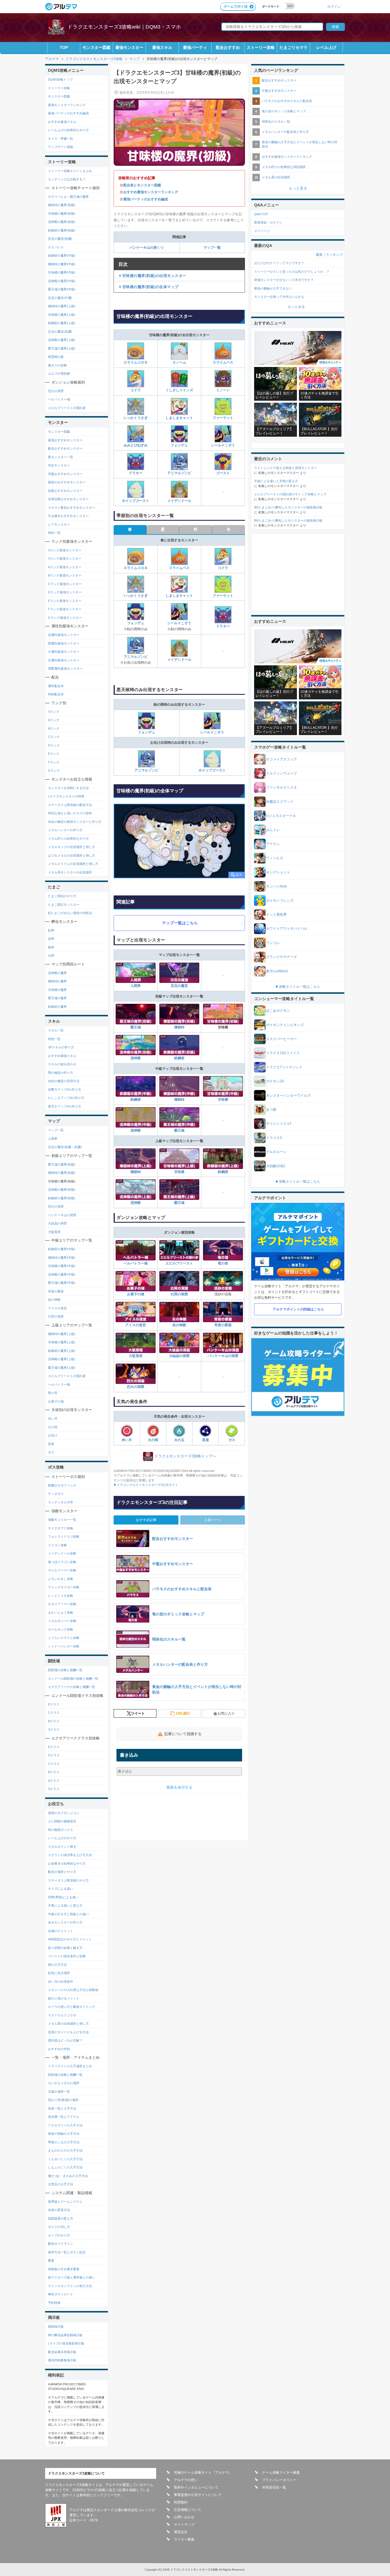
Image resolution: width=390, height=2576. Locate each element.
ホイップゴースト (136, 501)
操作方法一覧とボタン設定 (67, 2252)
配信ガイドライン (61, 2244)
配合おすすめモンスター (65, 448)
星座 (206, 1440)
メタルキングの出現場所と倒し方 (72, 847)
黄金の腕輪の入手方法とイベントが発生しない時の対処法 (299, 144)
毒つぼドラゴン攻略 (62, 1562)
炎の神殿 (179, 1325)
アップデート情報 (61, 147)
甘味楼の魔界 (57, 990)
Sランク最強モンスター (65, 558)
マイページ (262, 231)
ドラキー (136, 473)
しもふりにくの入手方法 (65, 2167)
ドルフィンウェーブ (282, 773)
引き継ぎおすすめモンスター (68, 516)
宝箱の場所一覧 (59, 2092)
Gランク (54, 771)
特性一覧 (54, 533)
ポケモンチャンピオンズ (285, 1025)
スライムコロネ (136, 362)
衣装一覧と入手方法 (62, 2108)
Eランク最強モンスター (65, 601)
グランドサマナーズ (282, 957)
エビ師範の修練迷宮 (62, 1821)
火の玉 (179, 1440)
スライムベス (223, 362)
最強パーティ (195, 47)
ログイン (334, 6)
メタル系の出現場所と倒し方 (68, 2024)
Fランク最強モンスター (65, 609)
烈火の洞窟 (136, 1387)
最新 (319, 255)
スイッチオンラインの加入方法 (70, 2286)
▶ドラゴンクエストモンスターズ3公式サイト (146, 1485)
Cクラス (54, 1713)
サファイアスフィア (282, 759)
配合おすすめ (228, 47)
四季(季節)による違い (63, 1897)
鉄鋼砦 (179, 1058)
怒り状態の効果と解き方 (65, 1948)
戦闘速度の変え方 (61, 2218)
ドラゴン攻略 (57, 1545)
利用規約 (181, 2502)
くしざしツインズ (179, 390)
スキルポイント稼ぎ (62, 1847)
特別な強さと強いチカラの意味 (70, 813)
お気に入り (226, 1713)
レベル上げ (326, 47)
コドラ (136, 390)
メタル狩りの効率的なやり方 (68, 839)
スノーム (179, 362)
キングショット (278, 872)
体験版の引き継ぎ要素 (64, 2269)
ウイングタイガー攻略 (64, 1587)
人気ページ (213, 1520)
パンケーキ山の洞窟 (223, 1356)
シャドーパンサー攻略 (64, 1646)
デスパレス (56, 247)
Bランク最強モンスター (65, 575)
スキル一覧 (56, 1030)
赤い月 (127, 1440)
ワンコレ (273, 943)
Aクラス (54, 1781)
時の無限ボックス (61, 1830)
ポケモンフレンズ (280, 901)
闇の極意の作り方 (61, 1073)
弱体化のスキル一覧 (276, 121)
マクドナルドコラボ (62, 2015)
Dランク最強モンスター (65, 592)
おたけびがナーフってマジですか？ (279, 263)
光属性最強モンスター (64, 635)
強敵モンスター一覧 (62, 1520)
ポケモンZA (275, 1081)
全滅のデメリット (61, 1931)
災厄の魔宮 (179, 986)
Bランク (54, 729)
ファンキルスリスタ (282, 787)
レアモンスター (59, 524)
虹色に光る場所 (59, 1973)
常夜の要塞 (223, 1325)
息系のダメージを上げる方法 (68, 2032)
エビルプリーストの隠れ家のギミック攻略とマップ (290, 494)
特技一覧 (54, 1039)
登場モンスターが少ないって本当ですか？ (284, 280)
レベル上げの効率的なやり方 (68, 130)
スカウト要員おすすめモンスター (72, 508)
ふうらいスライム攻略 (64, 1638)
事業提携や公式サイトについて (198, 2495)
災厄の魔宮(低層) (60, 239)
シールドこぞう (223, 445)
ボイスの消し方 (59, 2227)
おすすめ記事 (146, 1520)
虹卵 (51, 930)
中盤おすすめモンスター (279, 91)
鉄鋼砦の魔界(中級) (62, 256)
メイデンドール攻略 (62, 1553)
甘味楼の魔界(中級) (62, 272)
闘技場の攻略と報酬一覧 (65, 1670)
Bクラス (54, 1721)
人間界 (136, 986)
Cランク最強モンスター (65, 584)
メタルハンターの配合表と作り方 (285, 132)
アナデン (273, 844)
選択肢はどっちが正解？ (65, 2040)
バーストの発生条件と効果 (67, 1956)
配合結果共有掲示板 (62, 2352)
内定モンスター (59, 465)
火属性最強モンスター (64, 652)
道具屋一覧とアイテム (64, 2117)
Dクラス (54, 1755)
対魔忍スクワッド (280, 802)
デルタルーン (276, 1152)
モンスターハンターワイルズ (288, 1096)
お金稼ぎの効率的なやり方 (67, 1863)
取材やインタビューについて (196, 2487)
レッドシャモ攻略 (61, 1596)
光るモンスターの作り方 (65, 1922)
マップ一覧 (212, 248)
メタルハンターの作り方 (65, 830)
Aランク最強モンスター (65, 567)
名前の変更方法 (59, 2210)
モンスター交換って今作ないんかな (279, 297)
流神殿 (136, 1058)
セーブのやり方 (59, 2235)
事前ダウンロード (61, 2294)
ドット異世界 (276, 915)
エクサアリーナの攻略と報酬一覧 (72, 1687)
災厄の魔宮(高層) (60, 332)
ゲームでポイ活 (236, 7)
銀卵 (51, 947)
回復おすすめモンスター (65, 491)
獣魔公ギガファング (62, 1485)
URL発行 (183, 1713)
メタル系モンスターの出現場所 (70, 872)
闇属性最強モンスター (64, 643)
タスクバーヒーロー (282, 1039)
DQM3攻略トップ (60, 79)
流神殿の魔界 (57, 973)
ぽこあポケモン (278, 1011)
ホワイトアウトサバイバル (287, 929)
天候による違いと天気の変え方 (276, 481)
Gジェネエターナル (281, 816)
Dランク (54, 745)
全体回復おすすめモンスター (68, 499)
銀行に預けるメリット (64, 1998)
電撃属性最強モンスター (65, 669)
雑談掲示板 (56, 2326)
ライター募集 (184, 2539)
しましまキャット (179, 418)
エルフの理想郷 (59, 374)
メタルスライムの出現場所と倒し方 (73, 864)
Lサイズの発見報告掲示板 (66, 2343)
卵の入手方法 (57, 1965)
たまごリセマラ (293, 47)
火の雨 (153, 1440)
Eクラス (54, 1704)
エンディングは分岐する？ (67, 179)
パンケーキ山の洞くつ (146, 248)
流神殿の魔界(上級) (62, 340)
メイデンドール (179, 501)
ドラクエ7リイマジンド (284, 1067)
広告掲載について (188, 2510)
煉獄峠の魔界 (57, 981)
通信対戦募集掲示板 (62, 2360)
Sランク (54, 712)
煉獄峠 (179, 1027)
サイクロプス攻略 (61, 1528)
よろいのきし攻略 (61, 1579)
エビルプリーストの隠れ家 (67, 408)
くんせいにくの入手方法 (65, 2159)
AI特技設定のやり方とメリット (70, 1939)
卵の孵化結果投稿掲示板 (65, 2335)
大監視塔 (136, 1356)
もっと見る (298, 188)
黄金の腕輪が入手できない (273, 288)
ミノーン (223, 390)
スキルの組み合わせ (62, 1064)
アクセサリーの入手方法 (65, 2125)
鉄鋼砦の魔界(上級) (62, 323)
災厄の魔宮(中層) (60, 298)
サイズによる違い (61, 1889)
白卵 (51, 955)
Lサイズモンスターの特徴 (66, 796)
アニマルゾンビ (179, 473)
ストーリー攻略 (261, 47)
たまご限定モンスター (64, 905)
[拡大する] (179, 841)
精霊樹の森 (56, 357)
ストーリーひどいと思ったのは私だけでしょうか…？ (292, 272)
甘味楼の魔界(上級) (62, 315)
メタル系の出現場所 (276, 177)
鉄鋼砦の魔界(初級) (62, 230)
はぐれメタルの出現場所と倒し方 (72, 855)
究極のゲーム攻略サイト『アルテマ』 (203, 2473)
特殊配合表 (56, 694)
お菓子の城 (136, 1294)
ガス (232, 1440)
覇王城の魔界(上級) (62, 348)
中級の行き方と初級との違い (68, 1914)
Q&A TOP (261, 214)
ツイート (138, 1713)
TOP (64, 47)
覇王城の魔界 (57, 998)
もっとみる (296, 307)
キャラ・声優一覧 (61, 139)
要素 (51, 2260)
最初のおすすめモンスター (67, 482)
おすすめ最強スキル (62, 122)
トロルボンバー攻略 (62, 1621)
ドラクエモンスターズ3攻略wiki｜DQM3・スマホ (124, 27)
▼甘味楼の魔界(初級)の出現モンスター (152, 276)
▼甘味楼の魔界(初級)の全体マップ (148, 287)
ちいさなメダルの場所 (64, 2083)
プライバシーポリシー (279, 2480)
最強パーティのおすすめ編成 (146, 199)
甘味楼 (223, 1099)
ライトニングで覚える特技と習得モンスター (286, 468)
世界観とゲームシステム (65, 2202)
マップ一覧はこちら (180, 923)
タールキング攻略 (61, 1629)
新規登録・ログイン (268, 222)
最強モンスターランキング (67, 105)
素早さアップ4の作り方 (65, 1106)
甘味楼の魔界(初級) (62, 213)
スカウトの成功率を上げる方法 (70, 1855)
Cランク (54, 737)
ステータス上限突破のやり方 (68, 1880)
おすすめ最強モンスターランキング (151, 192)
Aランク (54, 720)
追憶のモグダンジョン (64, 1813)
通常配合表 (56, 686)
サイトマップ (184, 2525)
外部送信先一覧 (274, 2487)
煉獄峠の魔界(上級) (62, 306)
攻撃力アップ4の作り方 (65, 1090)
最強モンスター (129, 47)
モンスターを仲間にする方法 (68, 788)
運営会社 (181, 2532)
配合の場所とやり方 (62, 1872)
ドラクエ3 (274, 1138)
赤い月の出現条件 (61, 1982)
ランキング (334, 255)
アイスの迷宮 (136, 1325)
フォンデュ (179, 445)
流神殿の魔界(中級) (62, 281)
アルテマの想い (186, 2480)
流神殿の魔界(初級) (62, 222)
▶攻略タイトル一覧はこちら (298, 987)
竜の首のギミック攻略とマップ (284, 111)
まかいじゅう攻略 (61, 1613)
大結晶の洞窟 (179, 1356)
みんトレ (273, 830)
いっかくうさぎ (136, 418)
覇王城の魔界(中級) (62, 289)
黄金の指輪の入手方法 (64, 2134)
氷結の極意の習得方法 (64, 1081)
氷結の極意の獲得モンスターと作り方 (75, 822)
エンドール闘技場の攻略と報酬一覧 (73, 1679)
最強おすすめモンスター (65, 440)
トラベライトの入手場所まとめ (70, 2066)
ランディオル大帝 (61, 1502)
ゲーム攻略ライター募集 (281, 2473)
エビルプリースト (179, 1263)
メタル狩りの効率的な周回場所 (284, 167)
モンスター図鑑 (97, 47)
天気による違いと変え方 (65, 1905)
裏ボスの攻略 (57, 365)
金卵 (51, 939)
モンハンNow (277, 886)
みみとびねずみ (136, 445)
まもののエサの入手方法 (65, 2150)
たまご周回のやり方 (62, 896)
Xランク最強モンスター (65, 550)
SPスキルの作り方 (61, 1047)
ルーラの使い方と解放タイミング (72, 2007)
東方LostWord (277, 971)
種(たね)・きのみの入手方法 (68, 2176)
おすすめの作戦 (59, 2049)
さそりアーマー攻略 (62, 1604)
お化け (53, 1435)
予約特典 (54, 2303)
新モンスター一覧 (61, 457)
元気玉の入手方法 (61, 2184)
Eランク (54, 754)
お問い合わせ (184, 2517)
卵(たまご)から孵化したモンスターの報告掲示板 (288, 507)
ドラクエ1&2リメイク (283, 1053)
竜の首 (223, 1263)
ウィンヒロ (275, 858)
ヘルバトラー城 (136, 1263)
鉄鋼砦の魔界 (57, 1007)
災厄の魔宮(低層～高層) (65, 1147)
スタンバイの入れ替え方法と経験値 (73, 1990)
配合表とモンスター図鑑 (142, 185)
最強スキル (162, 47)
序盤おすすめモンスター (65, 474)
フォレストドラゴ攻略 (64, 1537)
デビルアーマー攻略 (62, 1570)
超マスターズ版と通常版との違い (72, 2277)
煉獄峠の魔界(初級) (62, 205)
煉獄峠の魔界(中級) (62, 264)
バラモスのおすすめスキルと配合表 (287, 101)
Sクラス (54, 1729)
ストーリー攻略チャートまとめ (70, 171)
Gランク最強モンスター (65, 618)
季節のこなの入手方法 (64, 2142)
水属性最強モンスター (64, 660)
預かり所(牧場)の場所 (63, 2100)
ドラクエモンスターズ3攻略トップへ (185, 1456)
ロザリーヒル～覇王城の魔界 (68, 197)
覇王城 (136, 1027)
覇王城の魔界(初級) (62, 1164)
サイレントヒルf (279, 1124)
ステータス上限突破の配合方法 (70, 805)
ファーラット (223, 418)
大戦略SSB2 (276, 1166)
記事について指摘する (183, 1734)
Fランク (54, 762)
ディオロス (56, 1494)
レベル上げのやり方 (62, 1838)
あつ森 (271, 1110)
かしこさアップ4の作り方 (66, 1098)
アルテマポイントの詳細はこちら (298, 1309)
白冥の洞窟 (179, 1294)
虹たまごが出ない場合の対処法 (70, 913)
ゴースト (223, 473)
